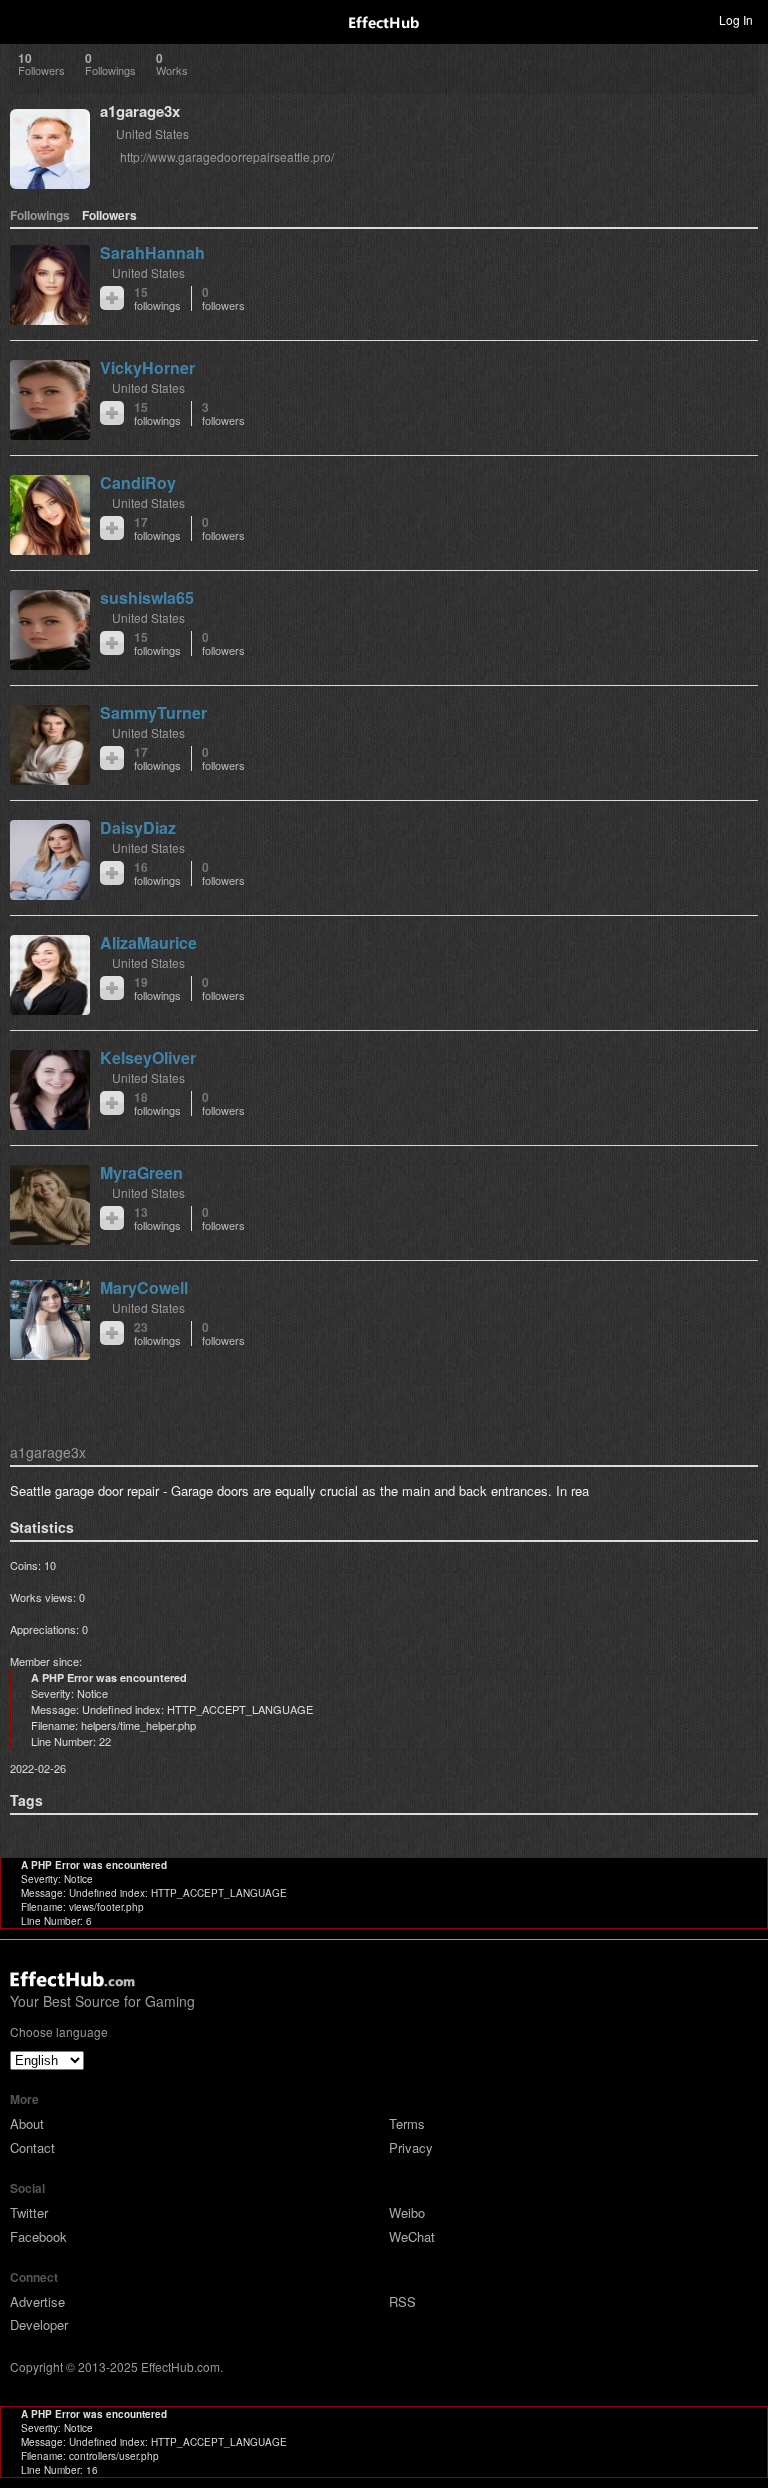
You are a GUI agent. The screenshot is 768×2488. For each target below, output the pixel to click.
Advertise (37, 2301)
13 (157, 1218)
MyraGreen (141, 1172)
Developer (39, 2324)
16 (157, 873)
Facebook (38, 2236)
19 (157, 988)
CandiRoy (138, 482)
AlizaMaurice (148, 942)
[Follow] (112, 298)
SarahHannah (152, 252)
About (27, 2123)
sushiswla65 (147, 597)
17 (157, 528)
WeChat (412, 2236)
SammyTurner (153, 712)
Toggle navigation (24, 19)
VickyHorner (147, 367)
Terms (407, 2123)
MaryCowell (144, 1287)
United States (152, 133)
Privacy (411, 2147)
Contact (32, 2147)
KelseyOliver (148, 1057)
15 (157, 298)
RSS (402, 2301)
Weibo (407, 2212)
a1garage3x (140, 111)
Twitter (29, 2212)
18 (157, 1103)
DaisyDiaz (138, 827)
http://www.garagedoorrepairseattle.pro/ (227, 156)
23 (157, 1333)
